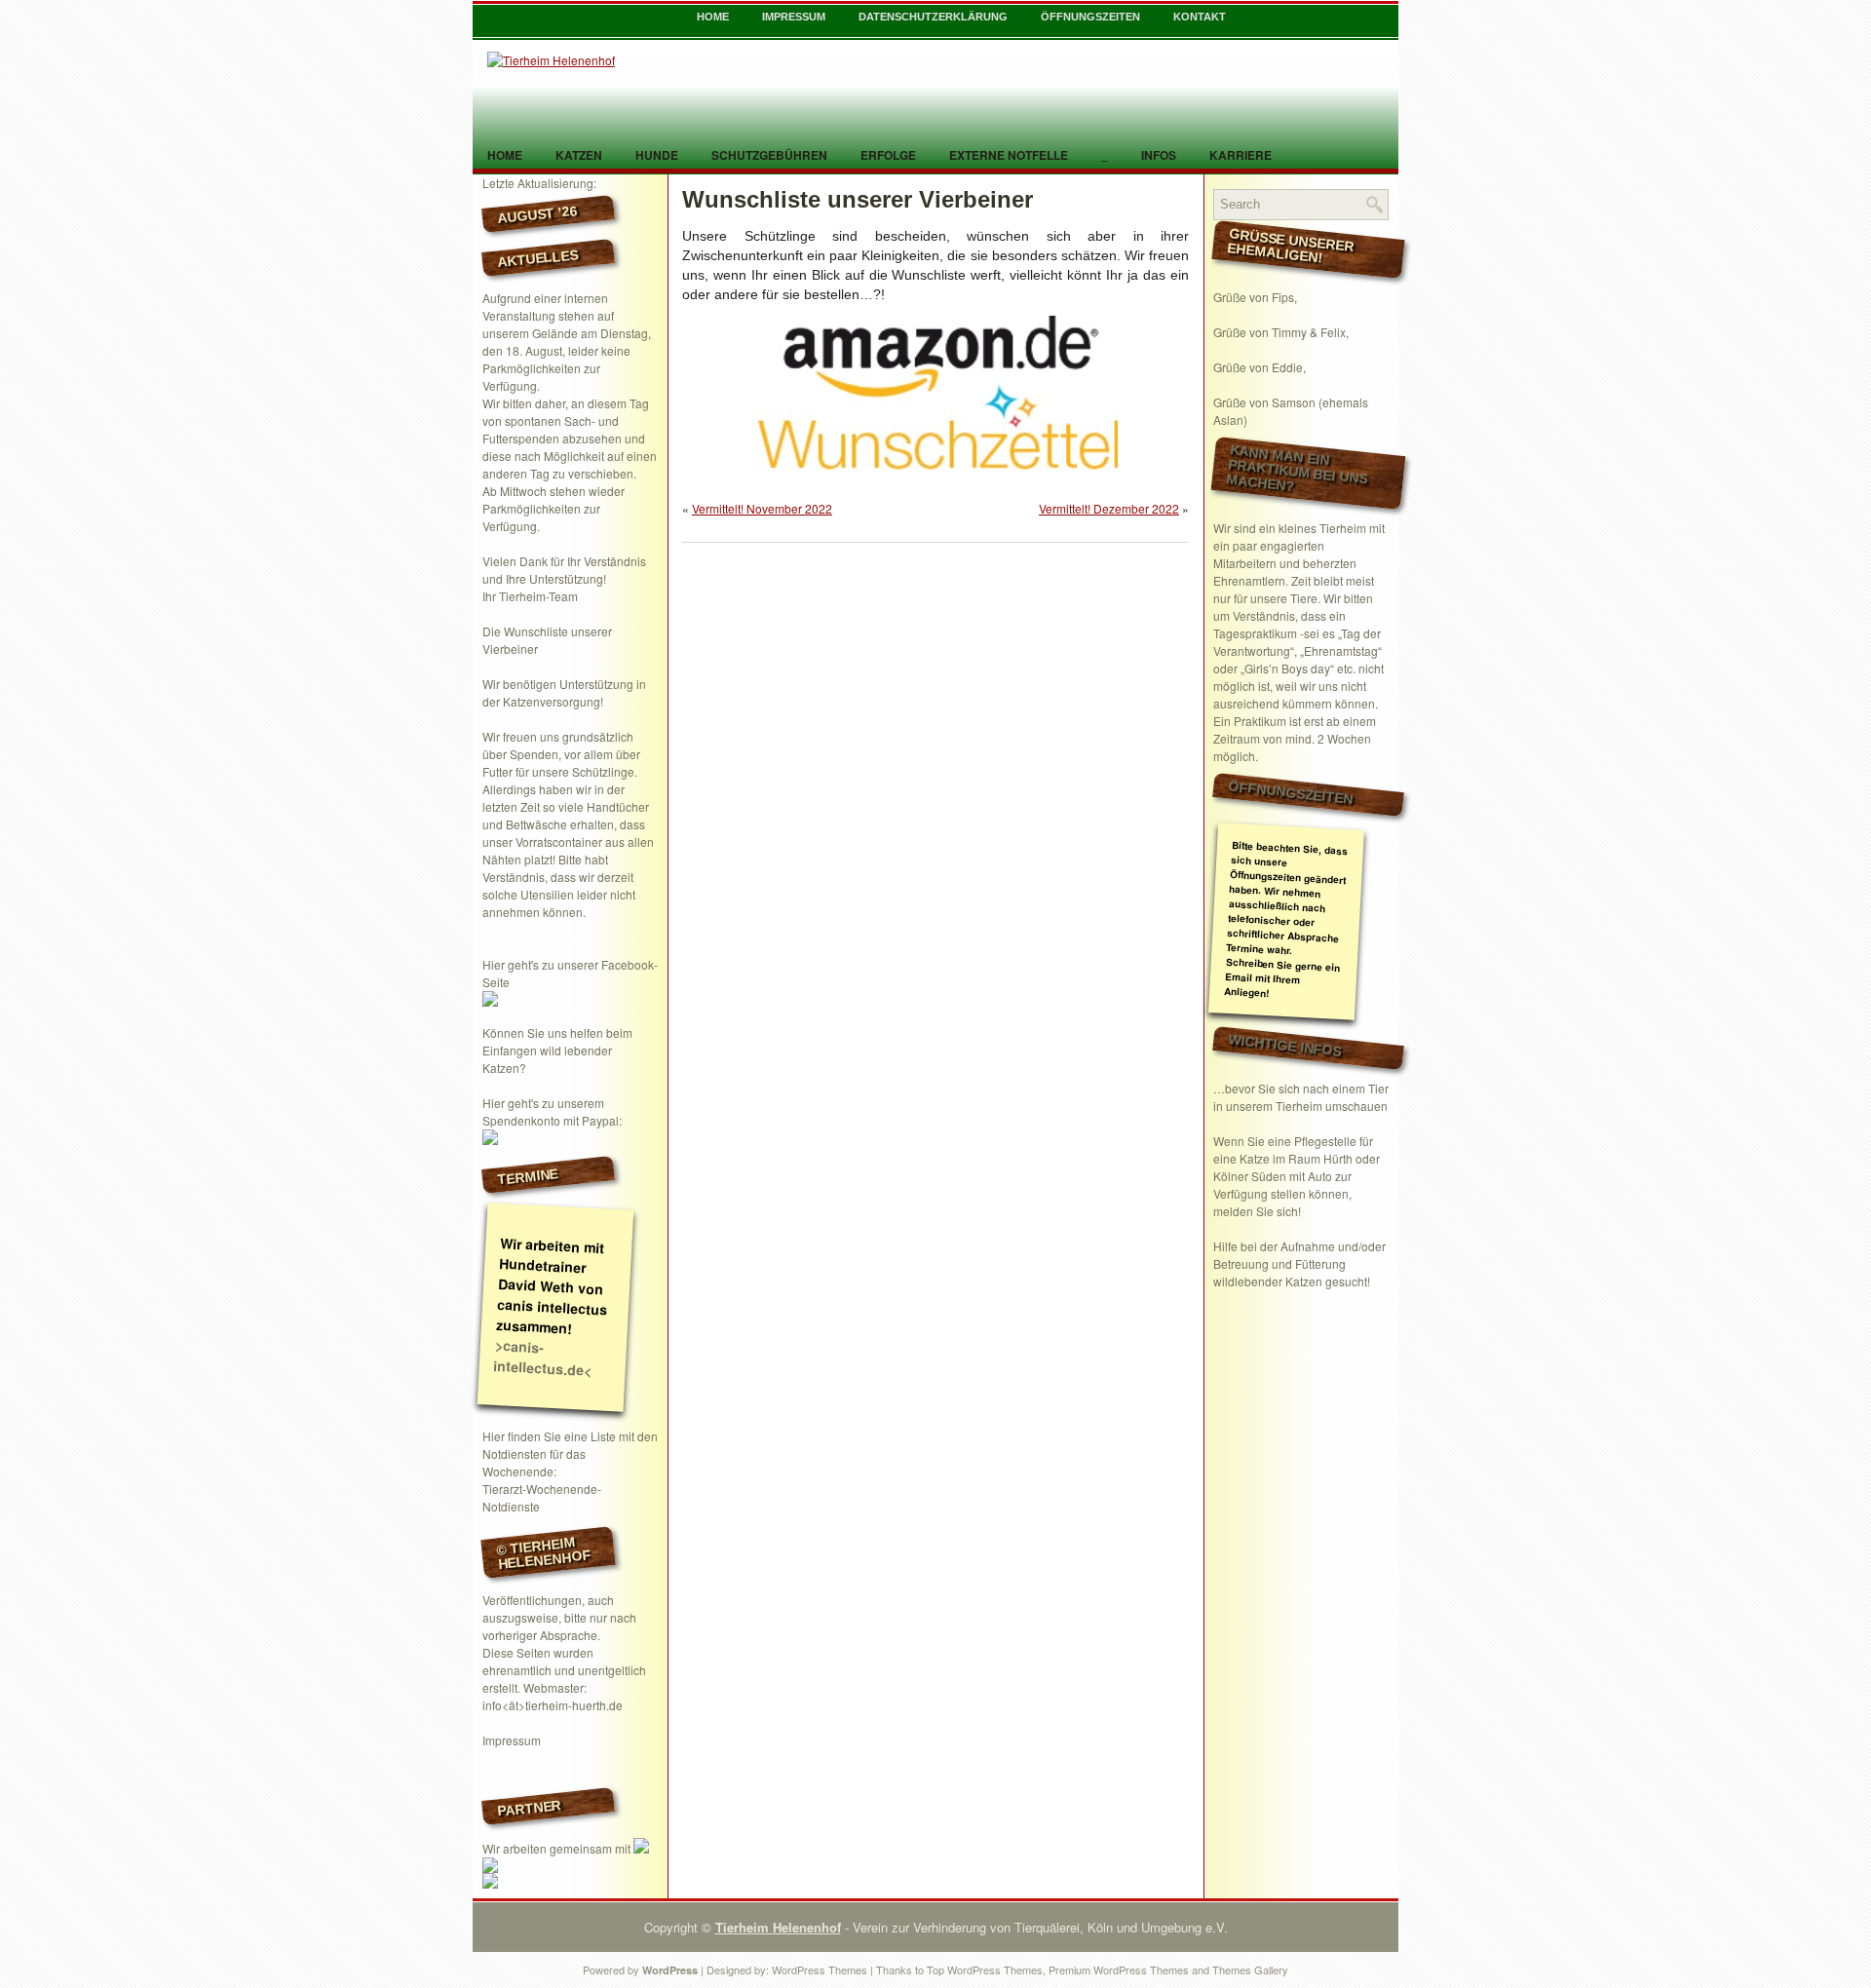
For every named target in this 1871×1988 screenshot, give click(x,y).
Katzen (579, 155)
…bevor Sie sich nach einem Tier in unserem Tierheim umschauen (1301, 1097)
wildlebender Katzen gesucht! (1292, 1281)
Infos (1159, 155)
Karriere (1241, 155)
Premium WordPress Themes (1119, 1969)
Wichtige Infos (1285, 1045)
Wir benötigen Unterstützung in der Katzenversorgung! (564, 692)
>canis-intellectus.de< (543, 1357)
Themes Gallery (1250, 1969)
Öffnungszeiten (1090, 17)
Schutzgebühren (769, 155)
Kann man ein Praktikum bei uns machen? (1297, 468)
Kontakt (1200, 17)
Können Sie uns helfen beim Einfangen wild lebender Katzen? (557, 1050)
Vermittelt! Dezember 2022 (1109, 508)
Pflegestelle (1325, 1141)
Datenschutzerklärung (933, 17)
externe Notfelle (1009, 155)
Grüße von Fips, (1255, 297)
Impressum (794, 17)
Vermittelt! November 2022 (762, 508)
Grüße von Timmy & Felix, (1281, 332)
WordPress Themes (820, 1969)
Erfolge (888, 155)
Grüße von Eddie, (1260, 367)
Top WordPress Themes (985, 1969)
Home (713, 17)
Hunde (657, 155)
